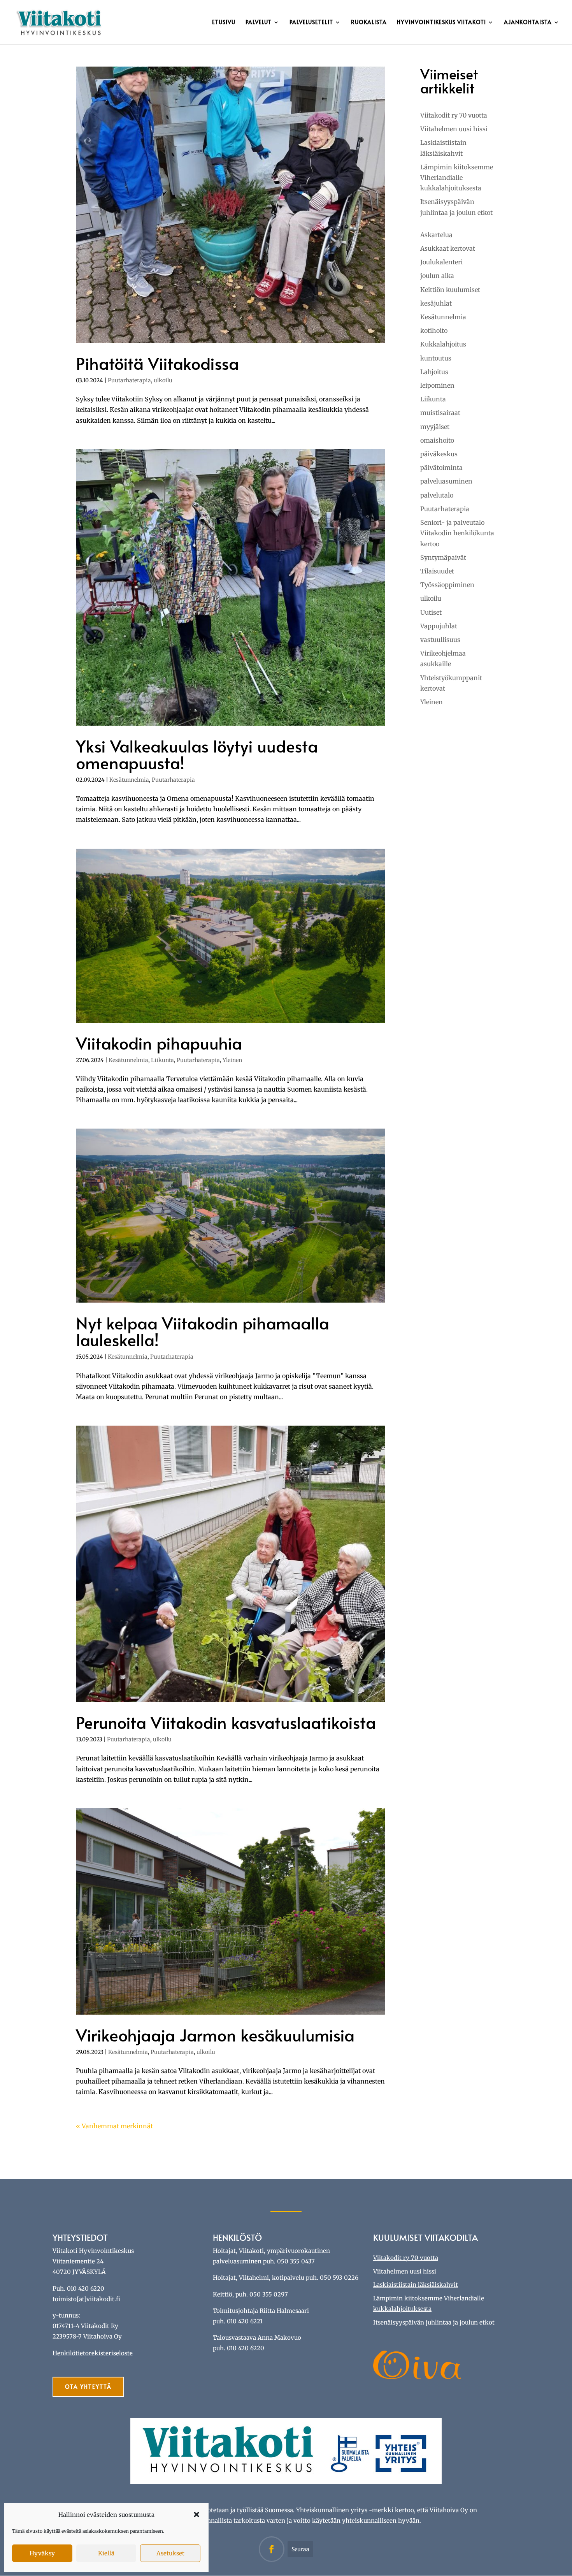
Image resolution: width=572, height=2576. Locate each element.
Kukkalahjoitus (443, 344)
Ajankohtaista (528, 23)
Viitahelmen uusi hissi (454, 129)
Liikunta (162, 1060)
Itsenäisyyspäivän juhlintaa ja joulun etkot (434, 2322)
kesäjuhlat (436, 303)
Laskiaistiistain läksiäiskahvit (416, 2285)
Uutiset (431, 612)
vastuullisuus (440, 640)
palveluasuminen (446, 481)
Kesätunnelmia (129, 780)
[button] (197, 2514)
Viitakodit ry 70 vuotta (454, 115)
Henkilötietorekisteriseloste (93, 2353)
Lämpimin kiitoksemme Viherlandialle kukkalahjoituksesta (457, 178)
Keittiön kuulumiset (450, 290)
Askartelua (436, 235)
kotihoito (434, 331)
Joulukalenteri (441, 262)
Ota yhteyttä (88, 2387)
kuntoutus (436, 358)
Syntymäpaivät (443, 557)
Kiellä (106, 2553)
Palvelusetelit (311, 23)
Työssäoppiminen (447, 585)
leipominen (437, 385)
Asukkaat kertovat (448, 248)
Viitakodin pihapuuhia (159, 1043)
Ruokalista (369, 23)
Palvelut (259, 23)
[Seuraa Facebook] (272, 2549)
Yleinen (232, 1060)
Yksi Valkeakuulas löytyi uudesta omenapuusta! (197, 754)
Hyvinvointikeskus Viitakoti (441, 23)
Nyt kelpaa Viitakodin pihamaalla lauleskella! (203, 1331)
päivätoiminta (441, 468)
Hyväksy (42, 2553)
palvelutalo (437, 495)
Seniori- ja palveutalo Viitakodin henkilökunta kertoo (457, 533)
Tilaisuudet (437, 571)
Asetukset (170, 2553)
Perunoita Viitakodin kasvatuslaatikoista (226, 1722)
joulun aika (437, 276)
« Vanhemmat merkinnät (114, 2126)
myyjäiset (435, 427)
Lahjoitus (434, 372)
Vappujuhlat (439, 626)
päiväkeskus (439, 454)
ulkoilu (163, 380)
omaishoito (437, 440)
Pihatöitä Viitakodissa (157, 363)
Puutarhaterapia (129, 380)
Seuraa (300, 2549)
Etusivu (224, 23)
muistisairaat (440, 413)
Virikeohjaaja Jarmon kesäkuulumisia (215, 2035)
